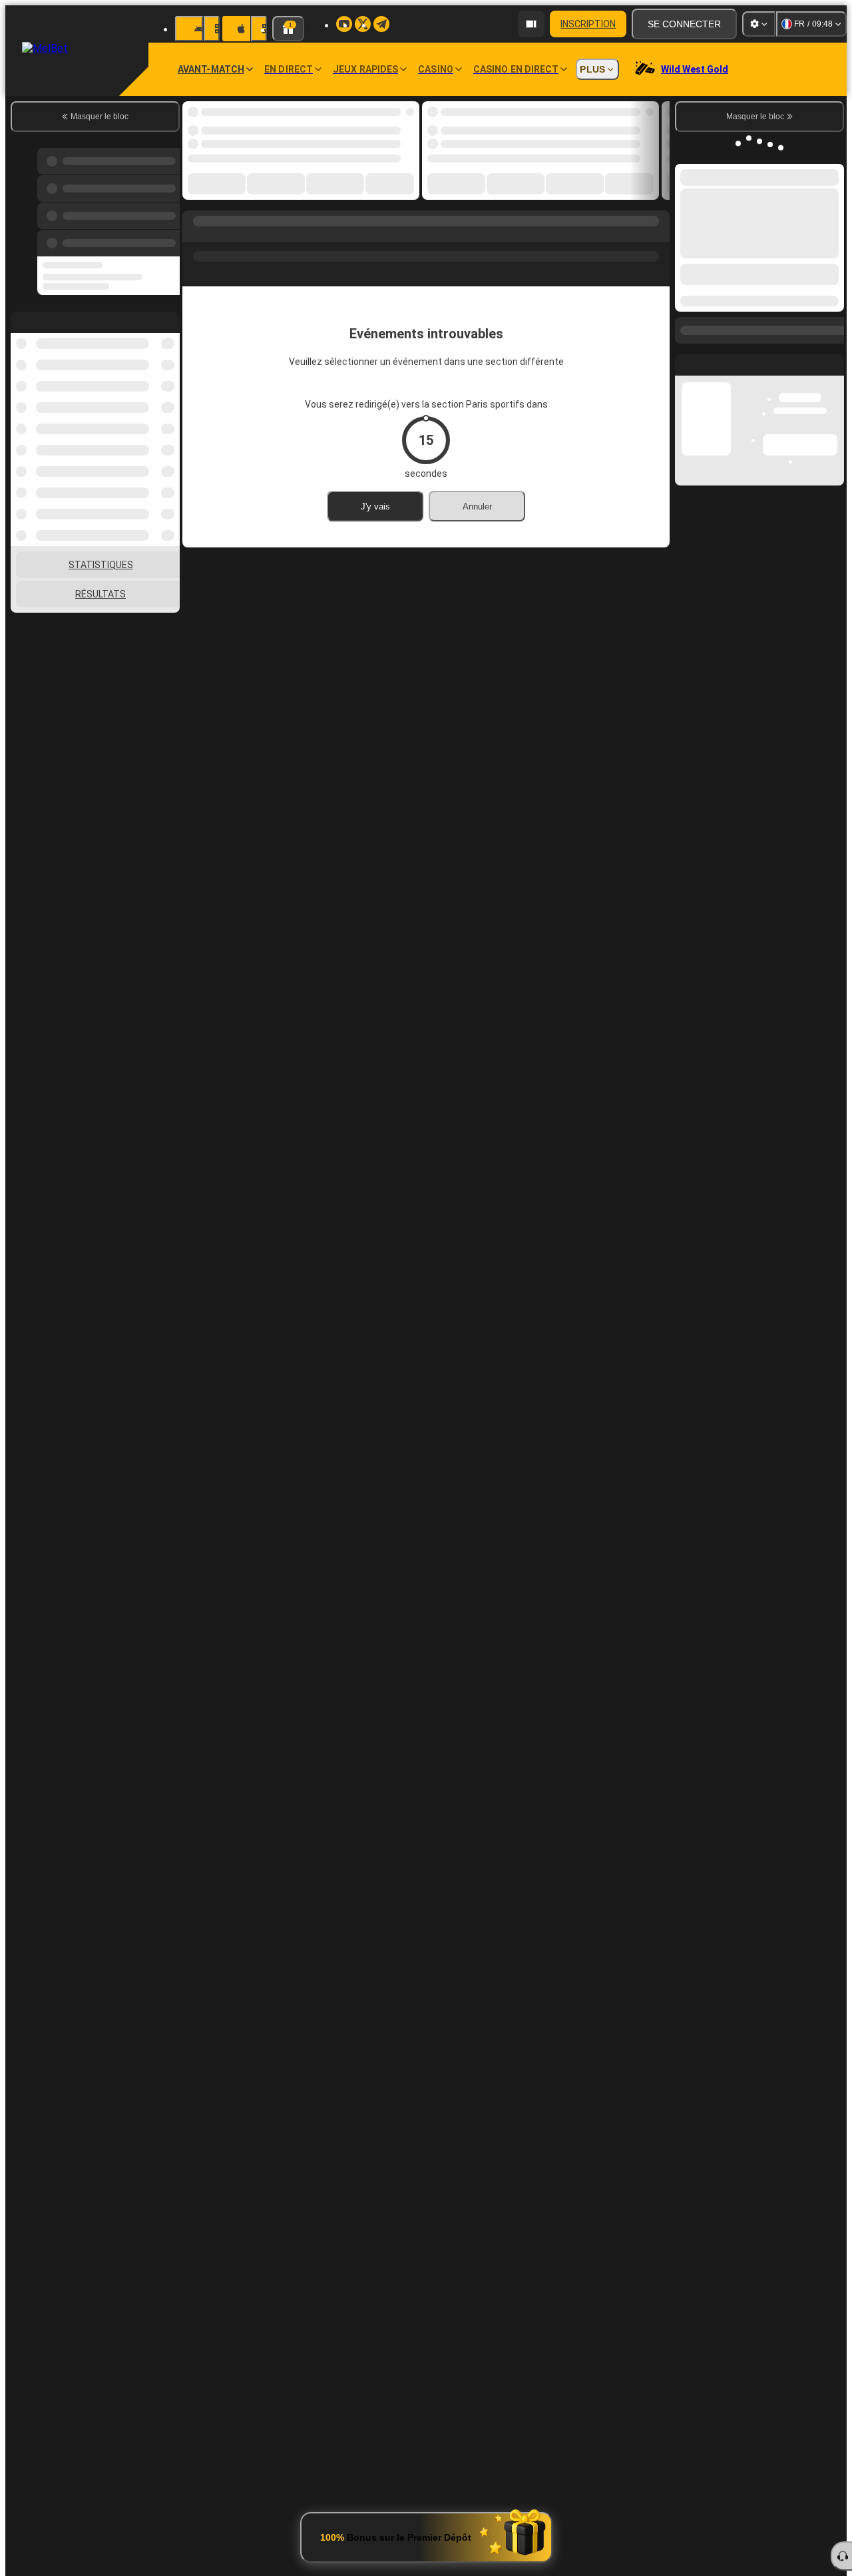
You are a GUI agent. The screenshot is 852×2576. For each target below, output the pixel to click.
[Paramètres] (759, 24)
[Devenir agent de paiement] (531, 24)
